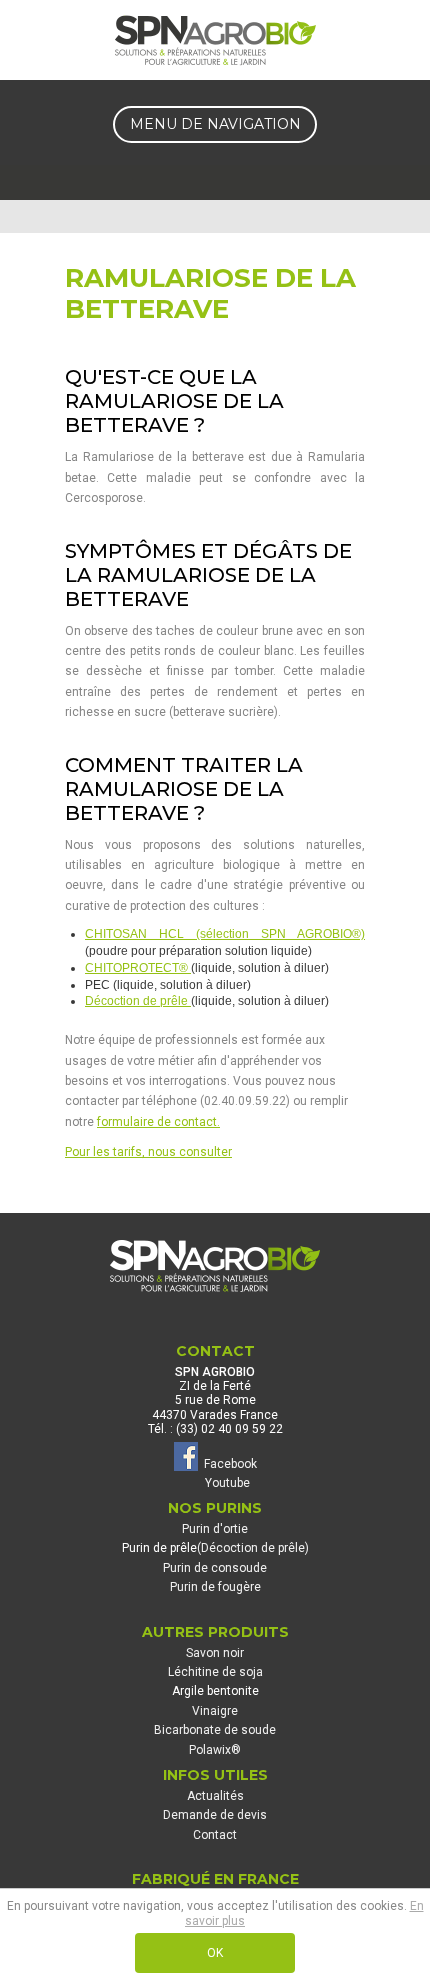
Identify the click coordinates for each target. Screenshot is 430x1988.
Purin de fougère (215, 1587)
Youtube (227, 1483)
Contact (215, 1835)
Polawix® (215, 1750)
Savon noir (215, 1653)
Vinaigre (215, 1711)
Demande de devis (215, 1815)
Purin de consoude (215, 1568)
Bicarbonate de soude (215, 1730)
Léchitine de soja (215, 1672)
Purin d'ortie (215, 1529)
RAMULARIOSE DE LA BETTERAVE (210, 293)
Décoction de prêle (138, 1001)
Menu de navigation (215, 124)
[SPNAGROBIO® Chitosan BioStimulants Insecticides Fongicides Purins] (215, 40)
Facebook (227, 1463)
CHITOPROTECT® (138, 968)
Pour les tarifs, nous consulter (148, 1152)
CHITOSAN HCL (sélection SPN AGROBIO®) (225, 934)
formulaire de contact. (158, 1122)
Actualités (215, 1796)
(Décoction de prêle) (253, 1548)
